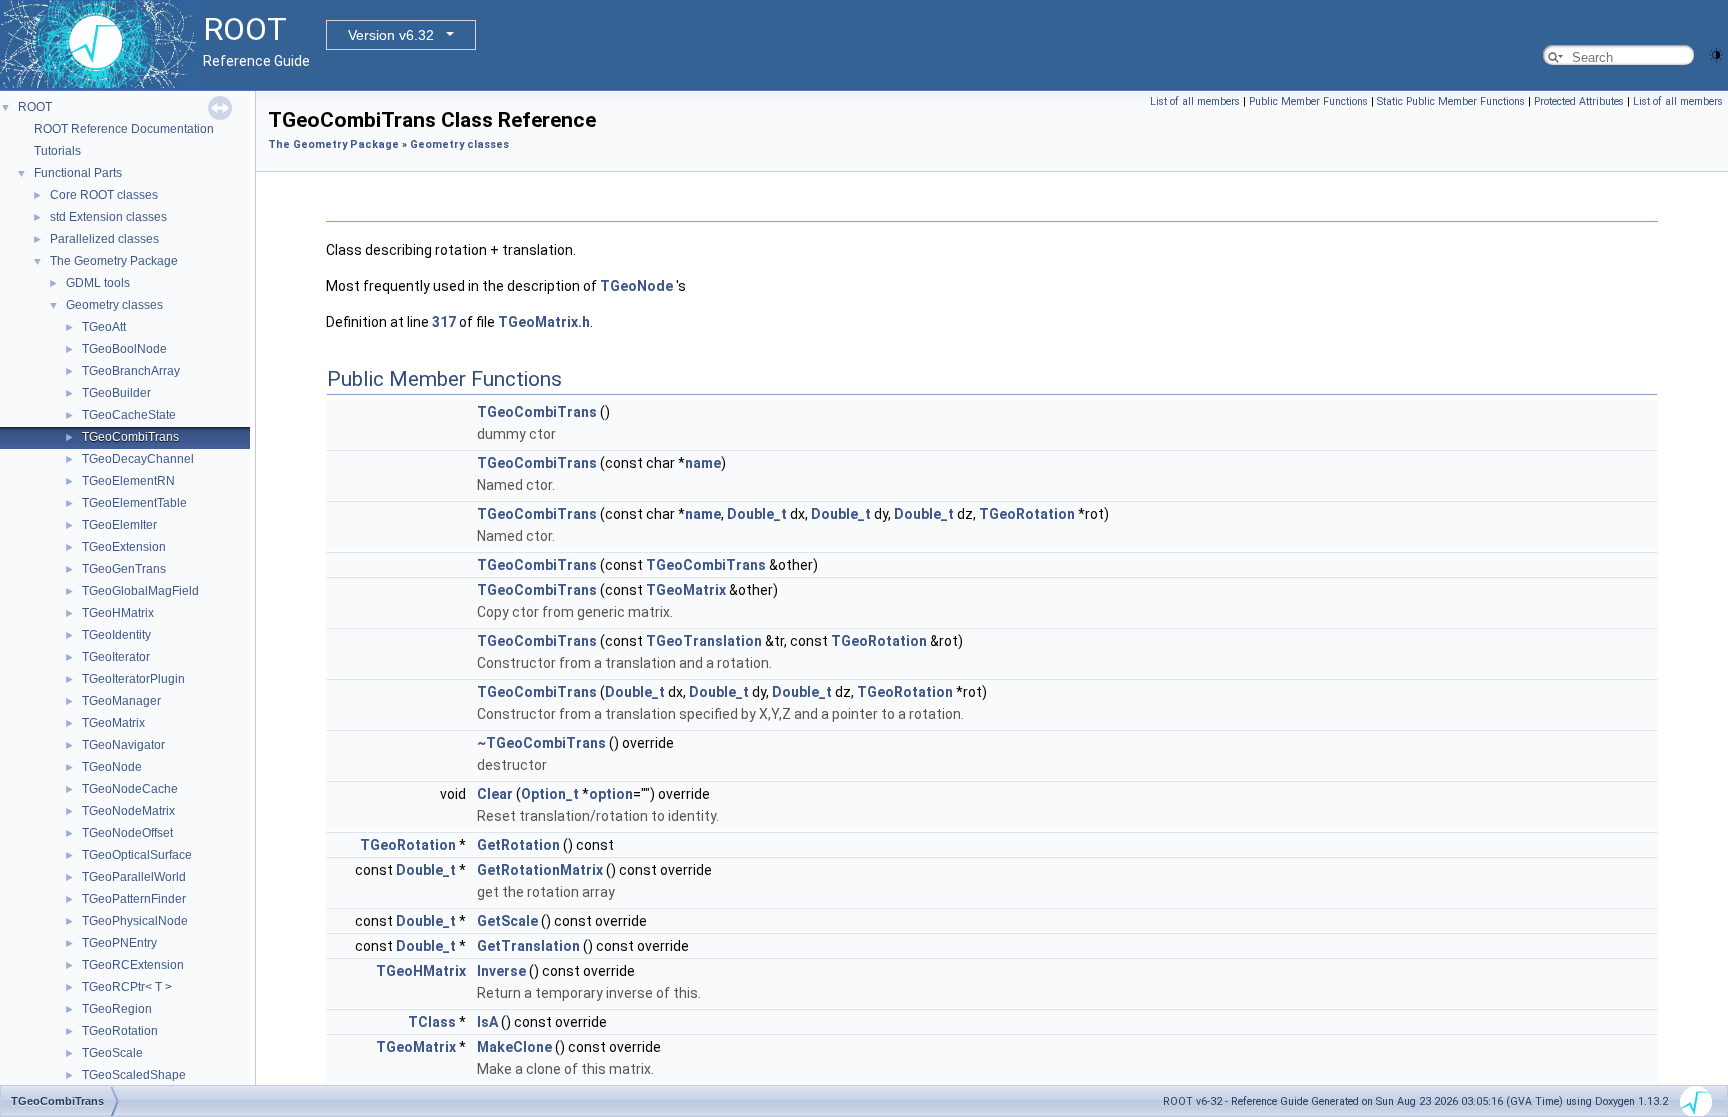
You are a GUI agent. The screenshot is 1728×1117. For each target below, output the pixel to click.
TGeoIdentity (116, 635)
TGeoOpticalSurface (137, 855)
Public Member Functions (1308, 101)
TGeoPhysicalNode (135, 921)
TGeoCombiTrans (130, 437)
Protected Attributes (1579, 101)
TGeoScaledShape (134, 1075)
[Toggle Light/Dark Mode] (1716, 53)
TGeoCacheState (129, 415)
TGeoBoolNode (124, 349)
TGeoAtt (104, 327)
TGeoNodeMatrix (128, 811)
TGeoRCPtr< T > (127, 987)
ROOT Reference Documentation (124, 129)
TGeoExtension (124, 547)
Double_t (757, 514)
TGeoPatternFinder (134, 899)
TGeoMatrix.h (544, 322)
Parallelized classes (104, 239)
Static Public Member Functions (1451, 101)
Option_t (550, 794)
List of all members (1195, 101)
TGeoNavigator (123, 745)
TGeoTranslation (704, 641)
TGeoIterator (116, 657)
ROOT (35, 107)
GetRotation (518, 845)
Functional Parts (78, 173)
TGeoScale (112, 1053)
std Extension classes (108, 217)
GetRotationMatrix (540, 870)
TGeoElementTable (134, 503)
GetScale (507, 921)
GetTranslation (528, 946)
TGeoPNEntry (119, 943)
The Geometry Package (114, 261)
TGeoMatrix (113, 723)
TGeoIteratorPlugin (133, 679)
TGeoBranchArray (131, 371)
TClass (432, 1022)
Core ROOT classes (104, 195)
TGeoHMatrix (118, 613)
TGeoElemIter (119, 525)
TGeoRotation (120, 1031)
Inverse (501, 971)
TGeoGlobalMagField (140, 591)
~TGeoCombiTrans (541, 743)
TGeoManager (121, 701)
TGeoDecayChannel (138, 459)
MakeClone (514, 1047)
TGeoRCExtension (133, 965)
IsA (487, 1022)
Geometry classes (114, 305)
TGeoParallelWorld (134, 877)
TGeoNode (112, 767)
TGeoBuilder (116, 393)
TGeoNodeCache (130, 789)
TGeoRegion (117, 1009)
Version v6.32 (391, 35)
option (611, 794)
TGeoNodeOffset (127, 833)
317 (444, 322)
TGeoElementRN (128, 481)
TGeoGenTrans (124, 569)
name (703, 463)
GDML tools (98, 283)
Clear (495, 794)
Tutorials (57, 151)
